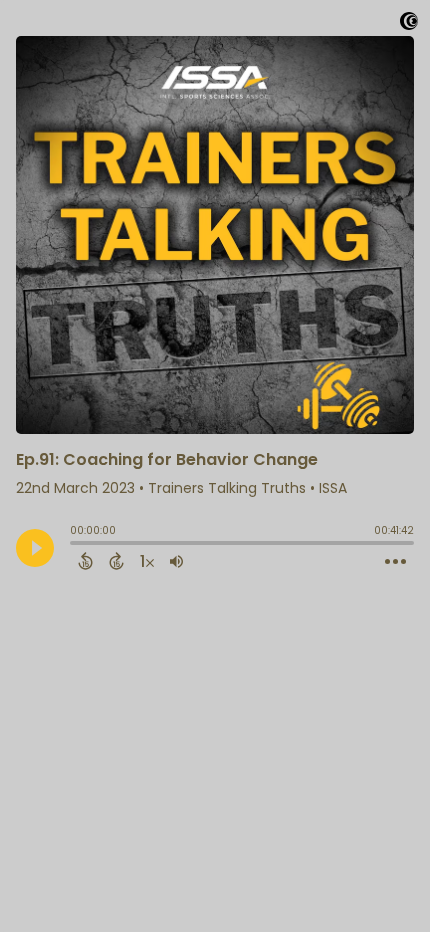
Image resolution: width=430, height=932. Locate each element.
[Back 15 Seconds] (85, 561)
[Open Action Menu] (395, 562)
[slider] (75, 545)
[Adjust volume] (176, 561)
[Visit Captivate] (409, 24)
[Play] (35, 548)
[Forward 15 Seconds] (116, 561)
